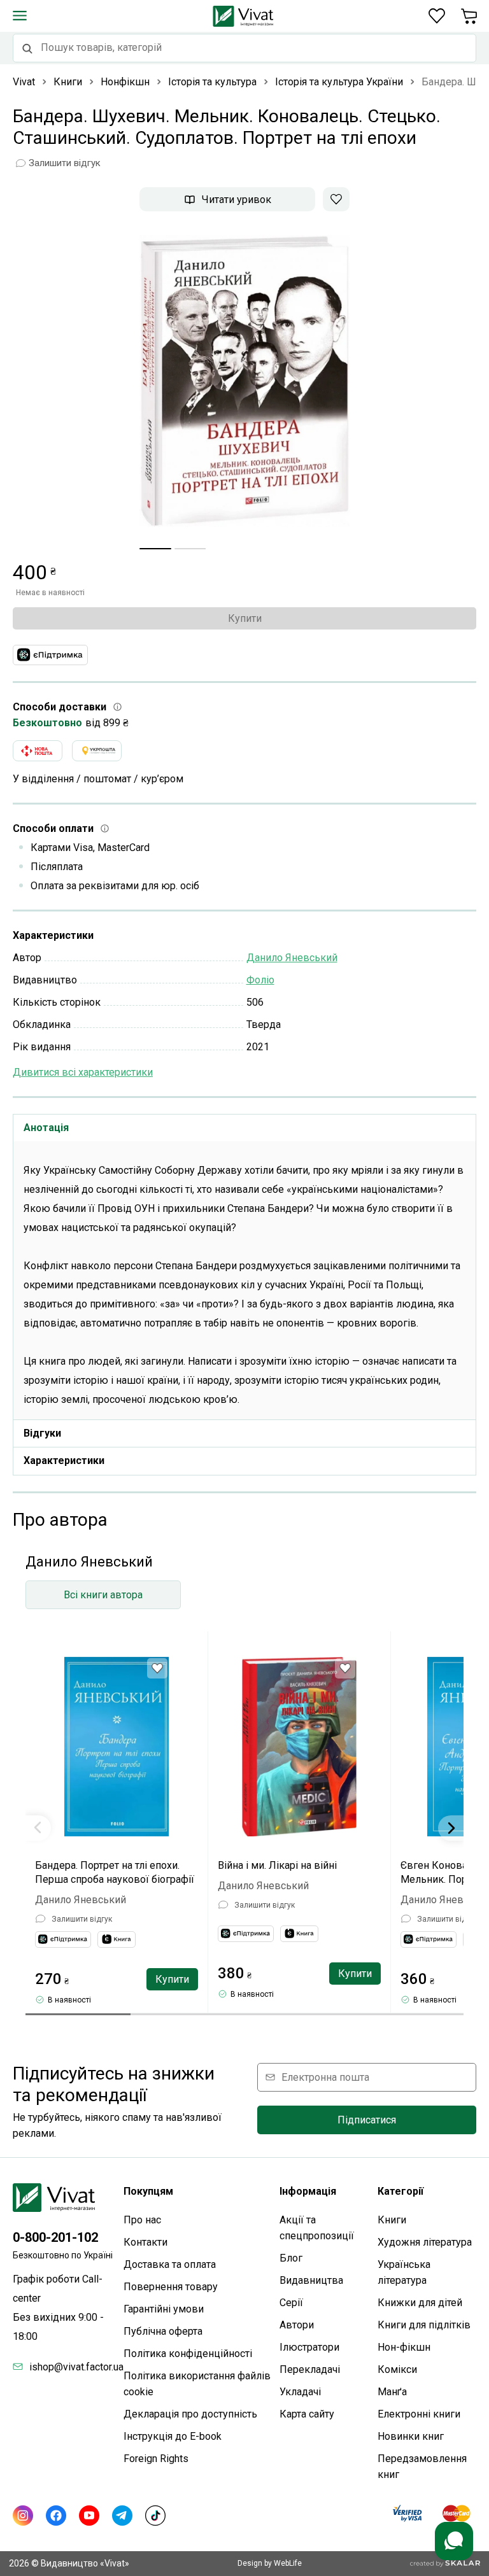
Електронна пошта (325, 2077)
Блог (291, 2258)
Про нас (142, 2220)
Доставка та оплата (170, 2264)
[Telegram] (122, 2516)
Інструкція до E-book (173, 2436)
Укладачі (300, 2392)
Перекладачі (310, 2369)
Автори (297, 2325)
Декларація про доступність (190, 2414)
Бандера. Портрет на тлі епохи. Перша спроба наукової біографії (115, 1872)
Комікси (397, 2369)
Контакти (145, 2242)
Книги (392, 2220)
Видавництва (311, 2280)
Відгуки (42, 1433)
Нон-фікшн (404, 2347)
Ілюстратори (309, 2347)
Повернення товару (171, 2287)
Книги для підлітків (424, 2325)
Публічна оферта (163, 2331)
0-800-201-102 (55, 2237)
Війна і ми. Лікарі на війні (277, 1865)
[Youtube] (89, 2516)
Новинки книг (411, 2436)
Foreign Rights (156, 2459)
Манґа (392, 2392)
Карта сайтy (307, 2414)
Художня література (425, 2242)
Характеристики (64, 1460)
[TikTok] (155, 2516)
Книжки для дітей (420, 2303)
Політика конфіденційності (188, 2354)
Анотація (46, 1128)
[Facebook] (56, 2516)
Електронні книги (419, 2414)
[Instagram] (23, 2516)
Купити (245, 618)
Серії (291, 2303)
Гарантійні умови (164, 2309)
